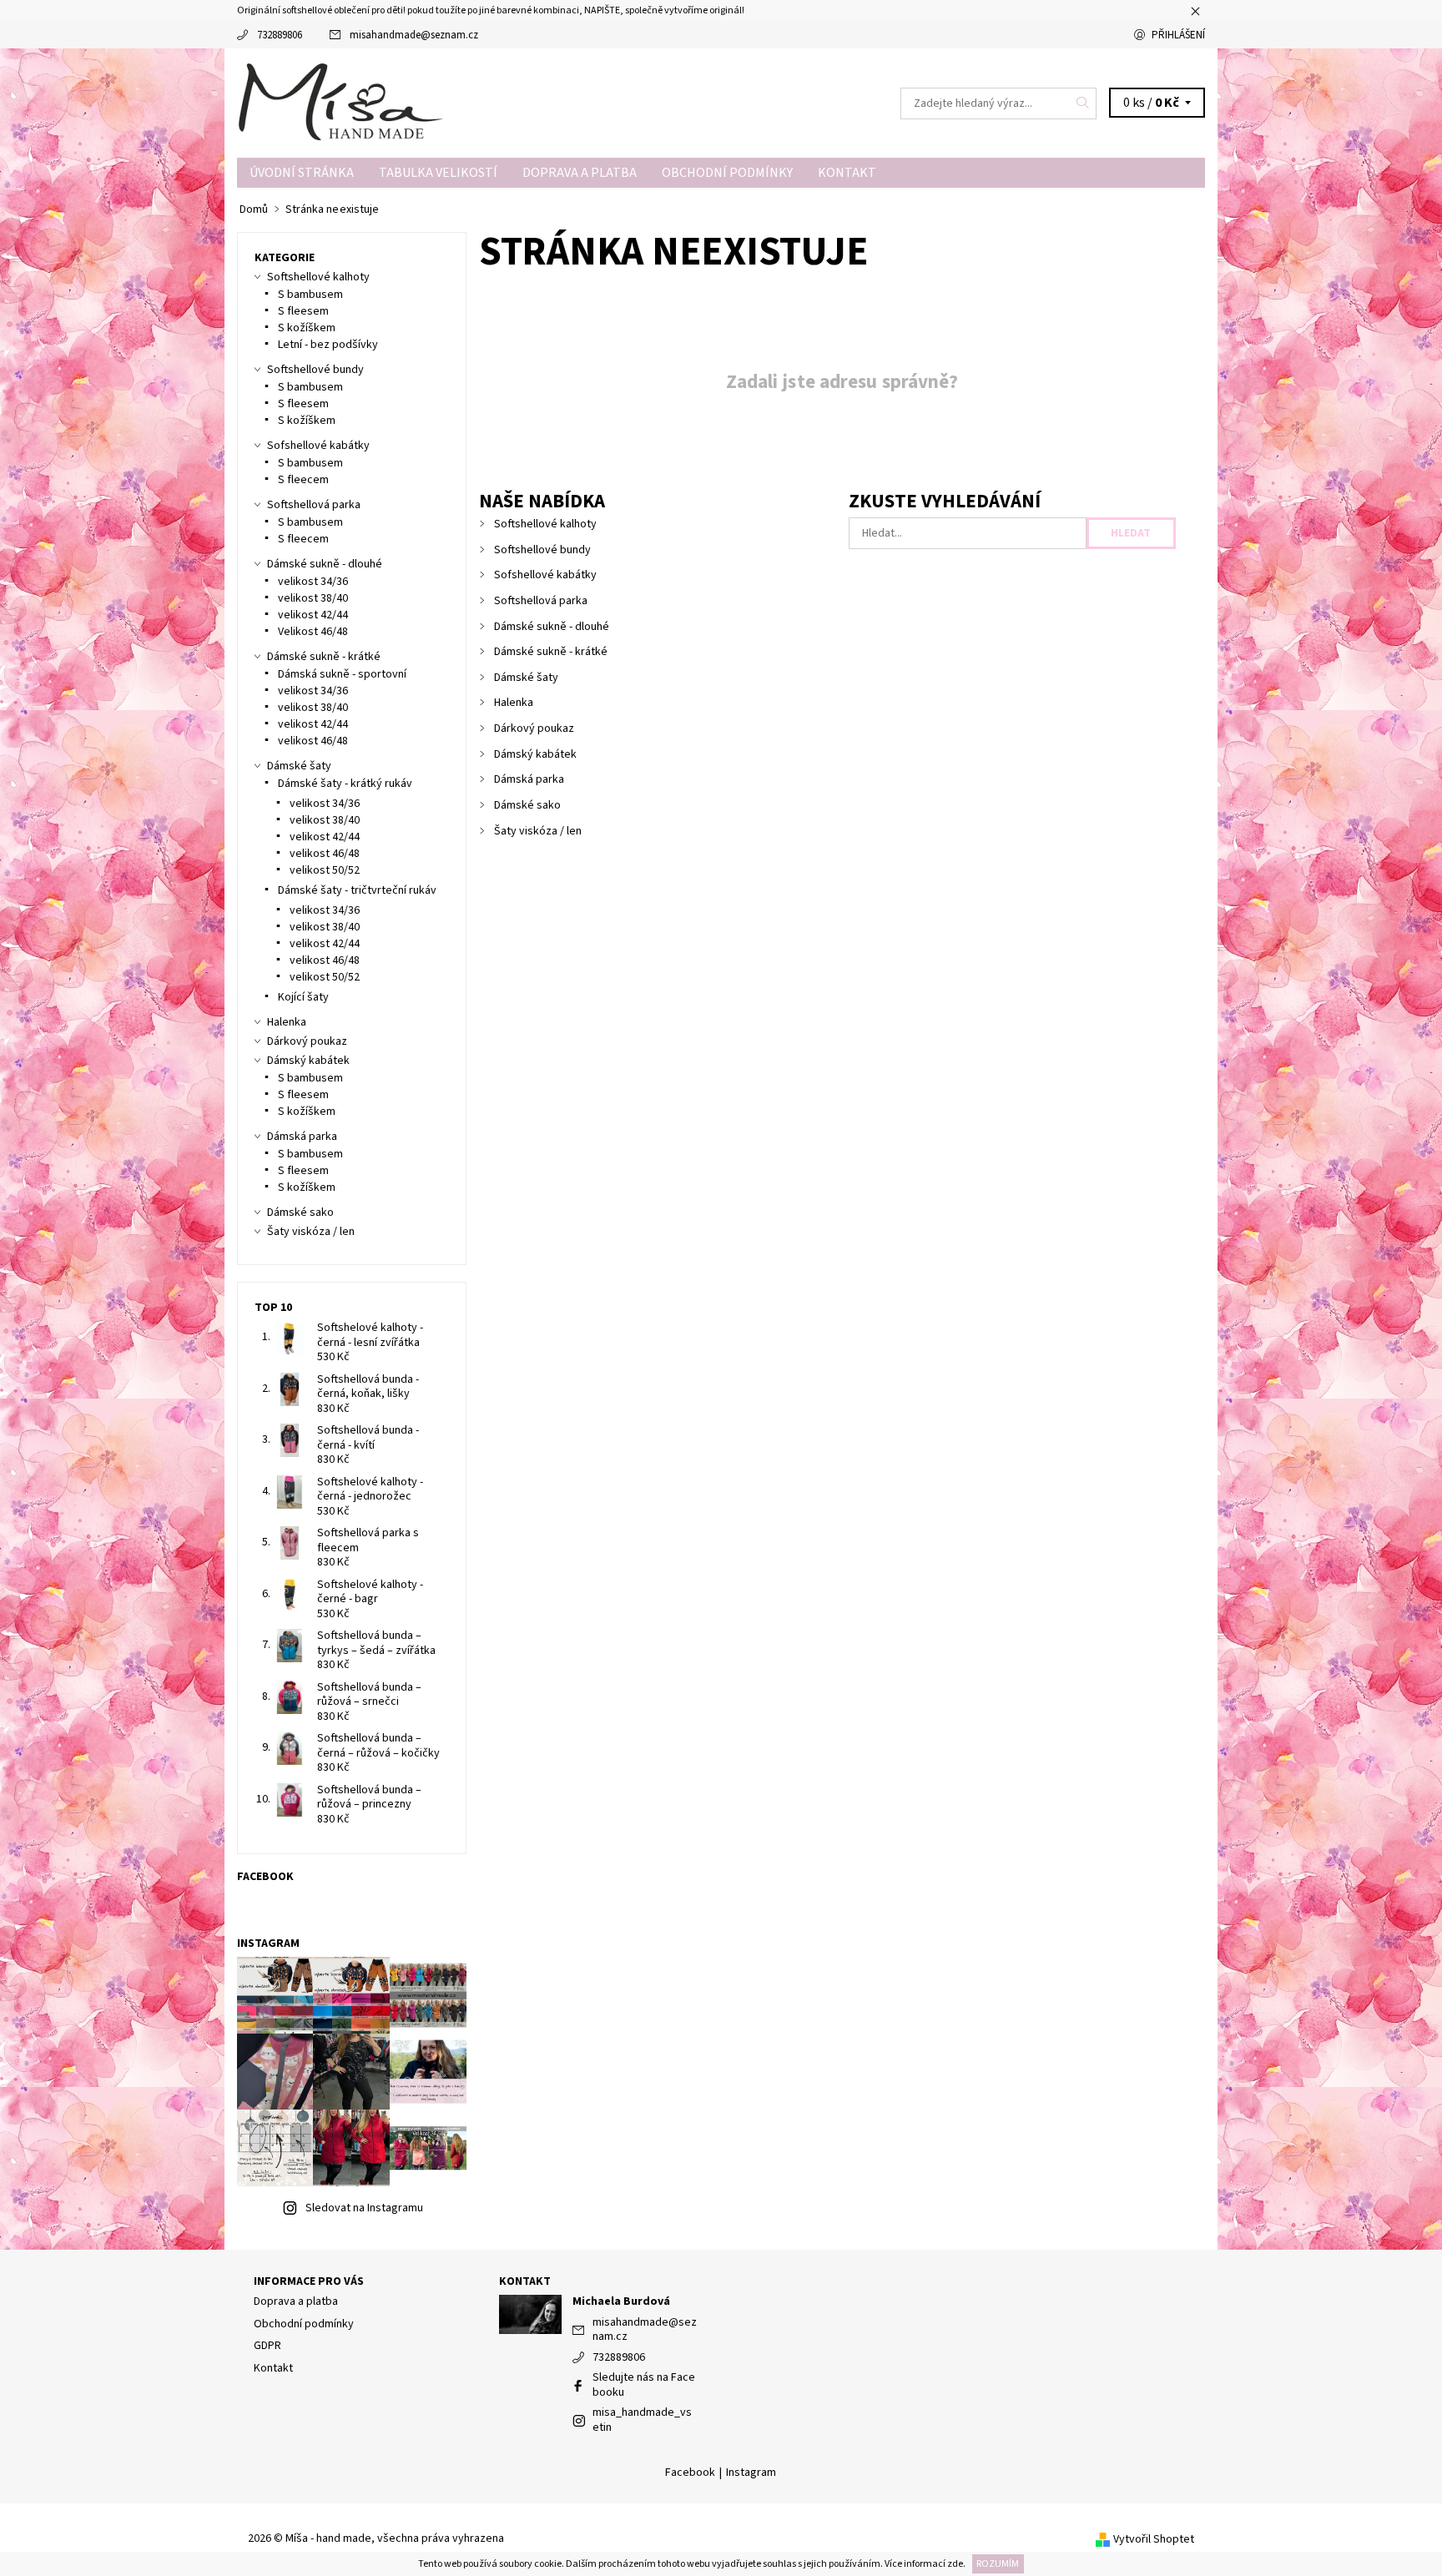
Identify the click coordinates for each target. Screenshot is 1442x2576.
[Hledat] (1083, 103)
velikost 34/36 (313, 582)
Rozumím (998, 2564)
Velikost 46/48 (313, 632)
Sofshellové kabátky (545, 575)
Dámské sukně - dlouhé (552, 627)
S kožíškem (307, 328)
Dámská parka (529, 779)
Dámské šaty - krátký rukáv (345, 784)
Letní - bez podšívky (328, 345)
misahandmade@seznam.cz (414, 35)
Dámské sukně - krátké (551, 652)
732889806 (280, 35)
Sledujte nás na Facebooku (644, 2385)
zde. (955, 2564)
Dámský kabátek (535, 754)
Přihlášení (1178, 35)
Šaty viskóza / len (538, 831)
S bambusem (310, 295)
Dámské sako (527, 805)
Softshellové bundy (542, 550)
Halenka (514, 703)
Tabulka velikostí (438, 173)
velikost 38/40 (313, 598)
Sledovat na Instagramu (364, 2208)
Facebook (690, 2473)
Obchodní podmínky (727, 173)
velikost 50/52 (325, 870)
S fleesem (303, 311)
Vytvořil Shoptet (1154, 2539)
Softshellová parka (541, 601)
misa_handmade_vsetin (642, 2420)
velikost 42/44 (313, 615)
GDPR (267, 2346)
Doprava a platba (580, 173)
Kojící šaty (303, 997)
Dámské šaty (526, 678)
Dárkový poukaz (534, 728)
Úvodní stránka (302, 173)
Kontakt (847, 173)
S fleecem (303, 480)
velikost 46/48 (313, 741)
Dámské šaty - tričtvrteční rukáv (357, 890)
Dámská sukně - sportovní (342, 674)
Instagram (751, 2473)
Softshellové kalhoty (545, 524)
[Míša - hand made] (341, 102)
